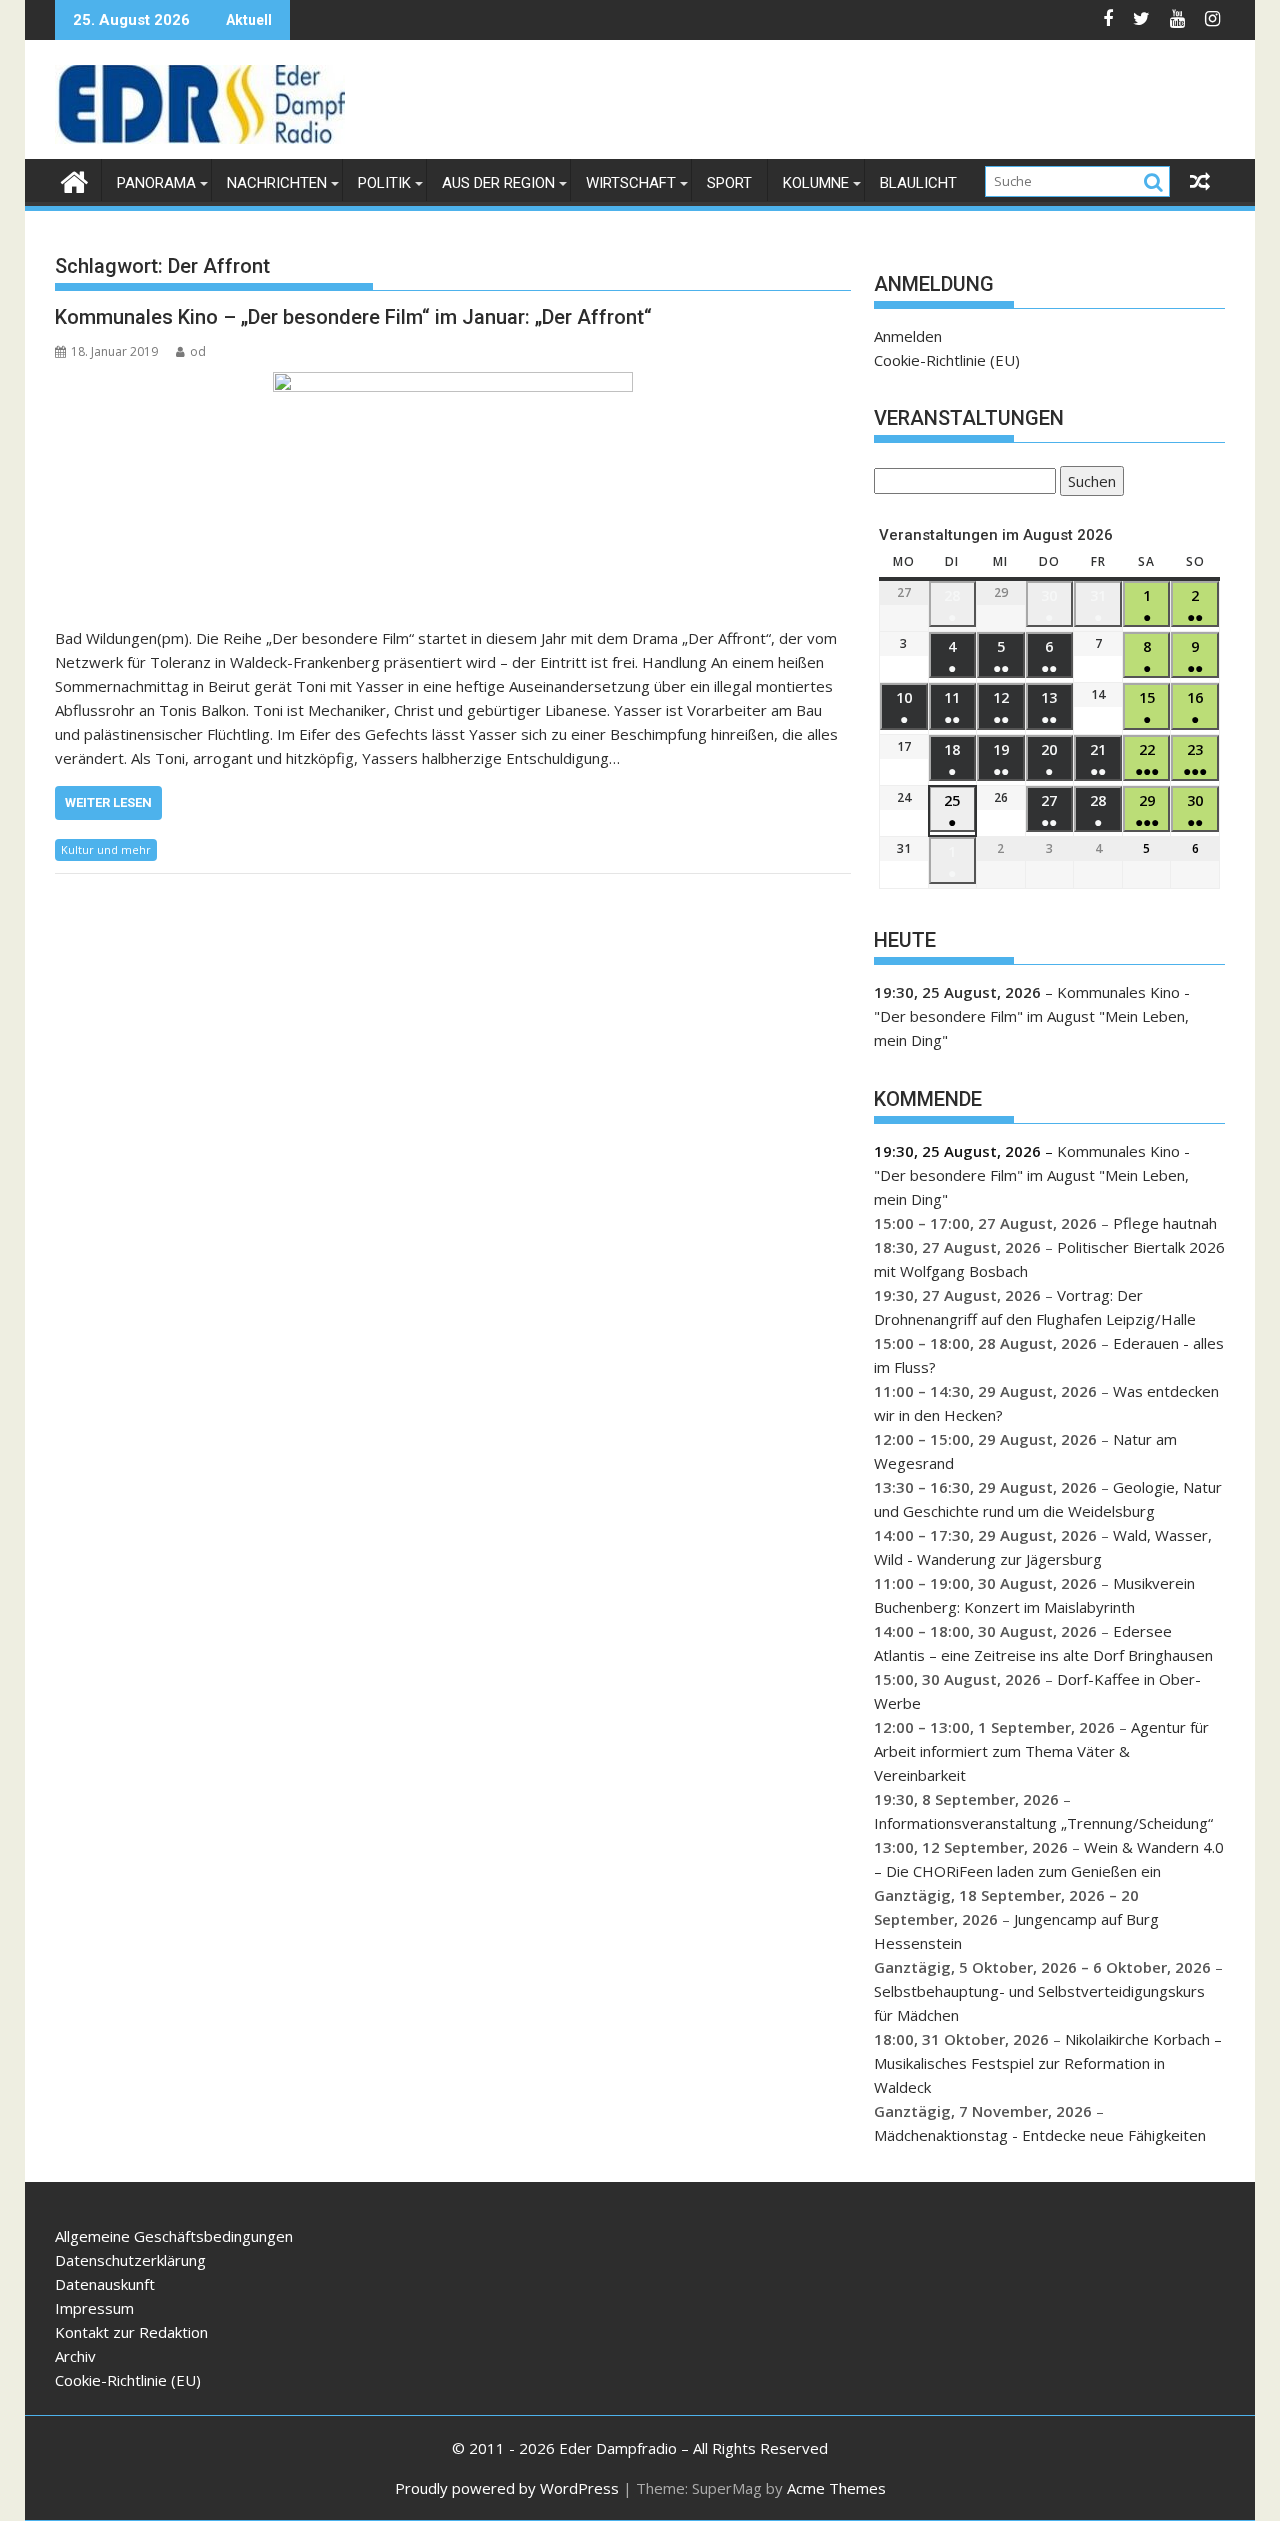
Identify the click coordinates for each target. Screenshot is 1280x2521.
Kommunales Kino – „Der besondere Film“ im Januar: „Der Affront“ (353, 317)
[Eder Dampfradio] (74, 179)
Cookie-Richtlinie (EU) (947, 360)
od (198, 351)
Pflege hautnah (1165, 1223)
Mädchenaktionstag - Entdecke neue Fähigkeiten (1040, 2135)
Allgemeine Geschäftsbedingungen (174, 2236)
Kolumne (816, 183)
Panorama (156, 183)
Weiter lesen (108, 802)
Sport (729, 183)
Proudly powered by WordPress (507, 2488)
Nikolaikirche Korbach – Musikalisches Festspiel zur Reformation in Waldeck (1048, 2063)
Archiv (75, 2356)
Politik (384, 183)
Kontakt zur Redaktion (131, 2332)
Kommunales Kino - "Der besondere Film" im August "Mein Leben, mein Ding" (1032, 1016)
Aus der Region (498, 183)
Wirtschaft (631, 183)
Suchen (1088, 483)
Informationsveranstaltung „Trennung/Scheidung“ (1043, 1823)
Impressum (94, 2308)
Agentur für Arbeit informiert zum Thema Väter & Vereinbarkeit (1041, 1751)
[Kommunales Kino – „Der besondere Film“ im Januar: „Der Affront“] (453, 488)
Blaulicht (918, 183)
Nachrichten (277, 183)
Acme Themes (836, 2488)
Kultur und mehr (106, 849)
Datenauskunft (105, 2284)
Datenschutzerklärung (130, 2260)
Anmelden (908, 336)
